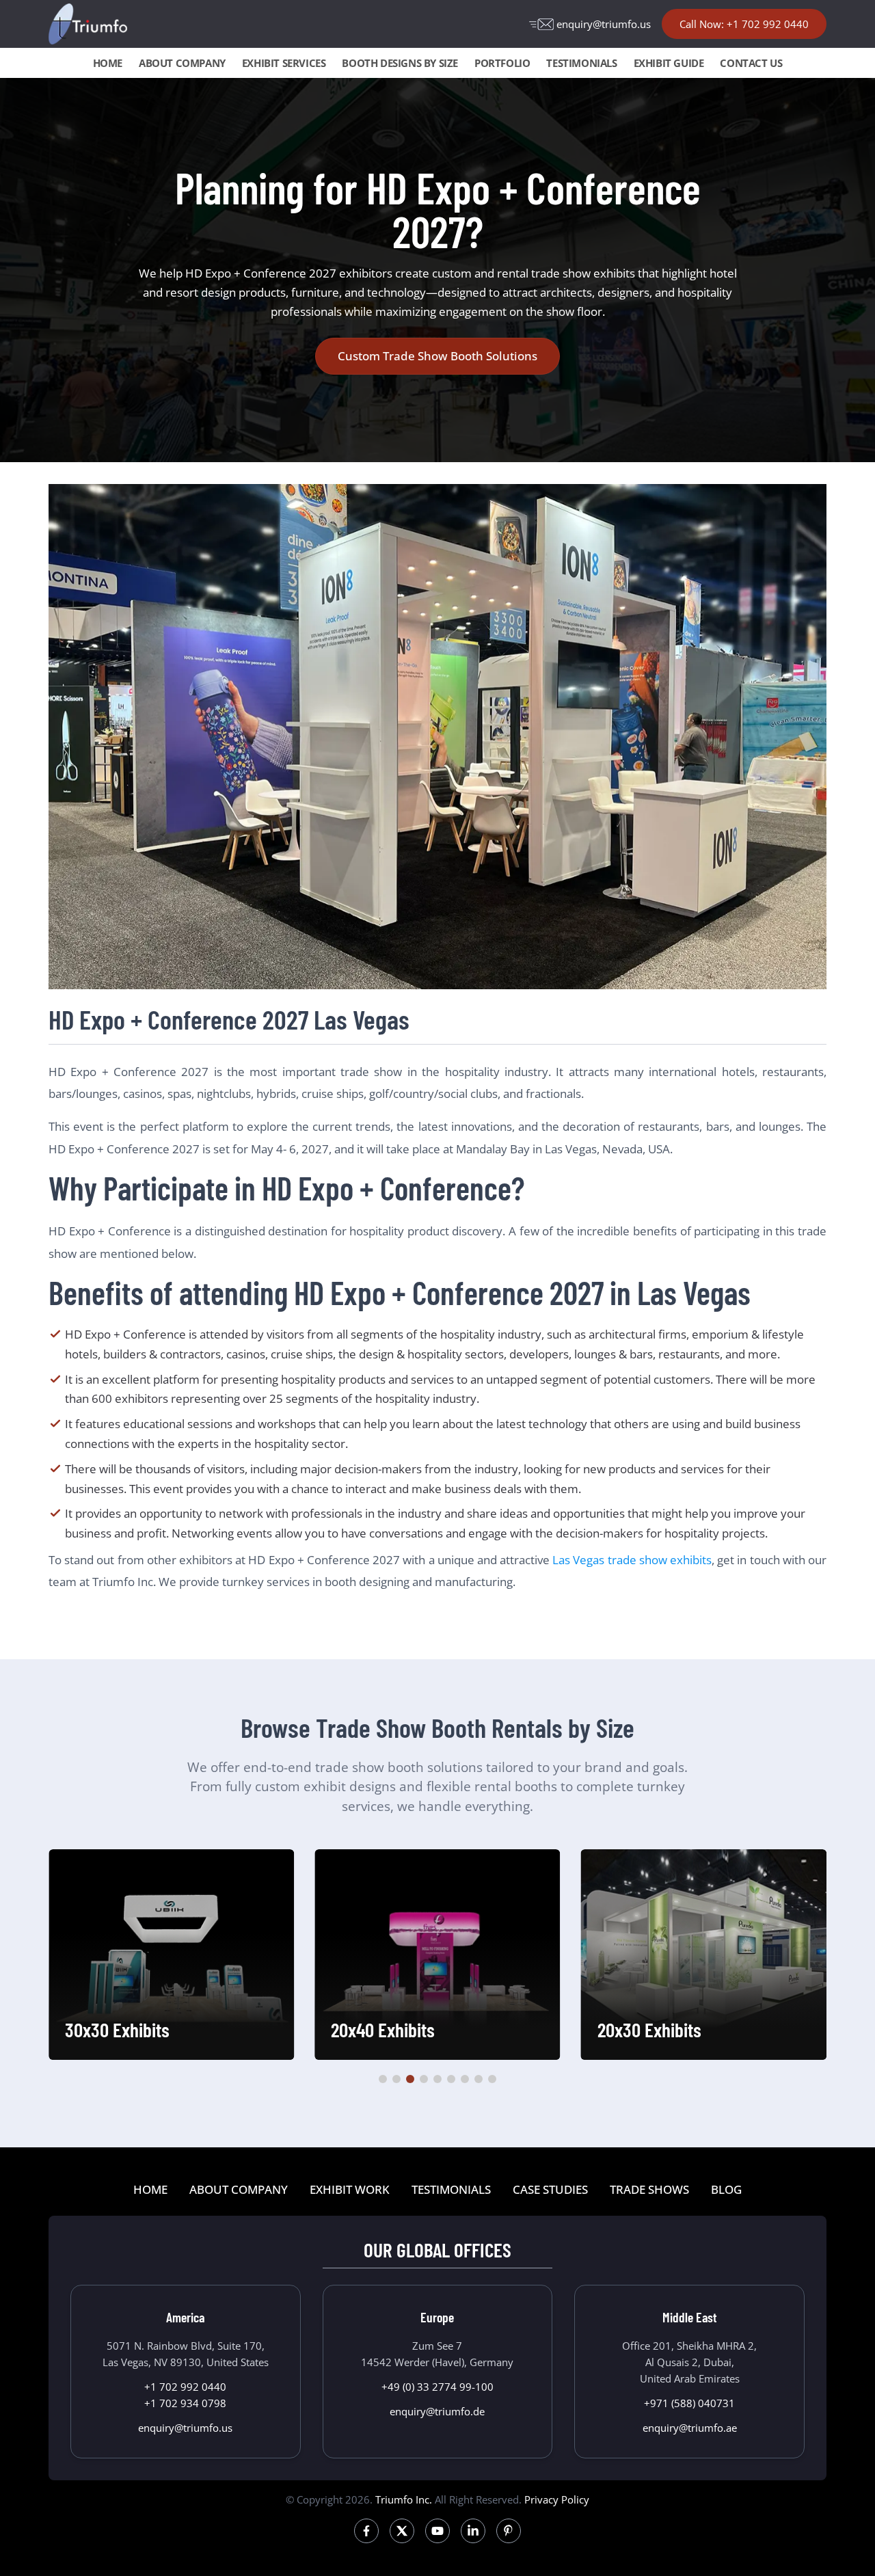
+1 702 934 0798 (185, 2403)
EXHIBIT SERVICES (284, 63)
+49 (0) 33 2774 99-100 (437, 2387)
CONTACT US (751, 63)
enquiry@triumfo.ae (690, 2428)
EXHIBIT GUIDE (669, 63)
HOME (108, 63)
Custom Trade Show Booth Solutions (437, 356)
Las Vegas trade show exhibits (632, 1560)
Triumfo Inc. (404, 2499)
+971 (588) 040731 (689, 2403)
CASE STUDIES (550, 2189)
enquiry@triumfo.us (604, 24)
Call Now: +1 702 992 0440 (744, 24)
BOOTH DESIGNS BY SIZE (400, 63)
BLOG (726, 2189)
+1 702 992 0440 (185, 2387)
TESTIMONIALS (581, 63)
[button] (383, 2079)
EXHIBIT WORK (350, 2189)
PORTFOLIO (502, 63)
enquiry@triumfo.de (437, 2411)
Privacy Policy (557, 2499)
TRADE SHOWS (649, 2189)
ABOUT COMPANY (182, 63)
